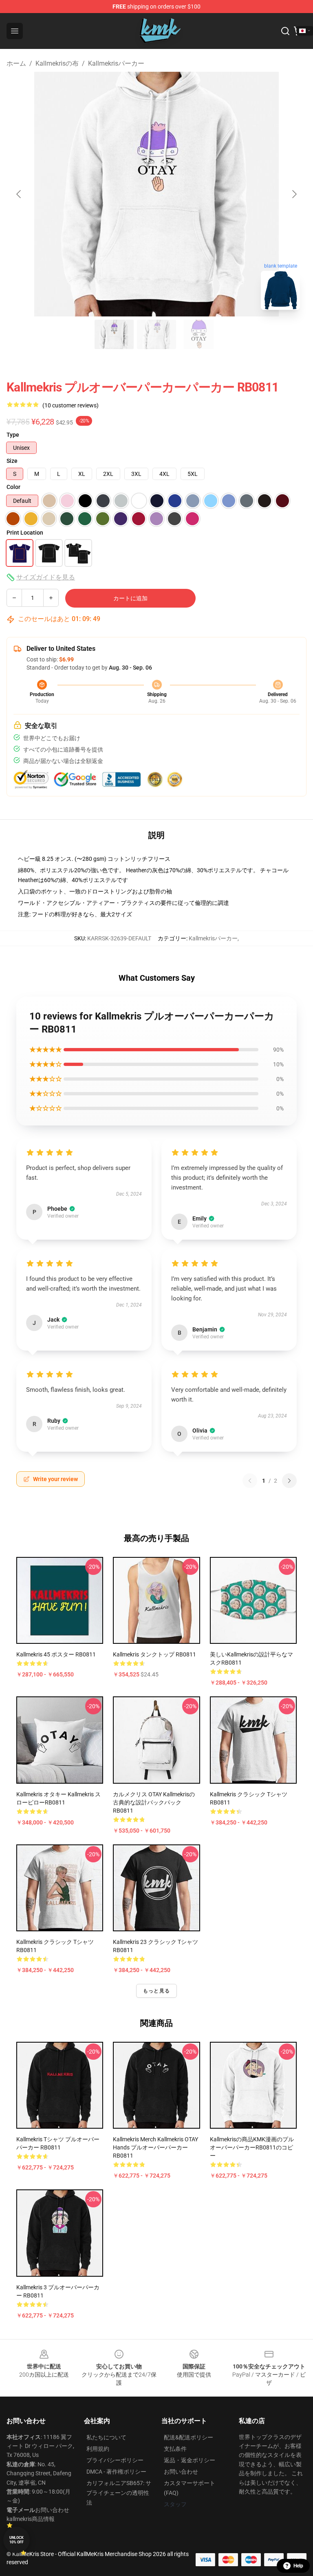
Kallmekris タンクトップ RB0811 (154, 1654)
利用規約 (98, 2449)
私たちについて (106, 2437)
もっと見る (156, 1991)
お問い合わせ (181, 2472)
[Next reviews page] (289, 1481)
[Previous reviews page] (250, 1481)
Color (13, 487)
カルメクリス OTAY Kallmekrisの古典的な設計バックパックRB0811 (154, 1802)
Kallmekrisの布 (57, 63)
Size (12, 461)
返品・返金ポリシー (190, 2460)
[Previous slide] (19, 194)
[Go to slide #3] (199, 334)
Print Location (25, 533)
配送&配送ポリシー (188, 2437)
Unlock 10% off (17, 2540)
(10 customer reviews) (71, 405)
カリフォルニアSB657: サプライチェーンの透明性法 (119, 2493)
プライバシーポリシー (115, 2460)
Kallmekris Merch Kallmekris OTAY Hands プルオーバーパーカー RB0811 (155, 2147)
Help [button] (298, 2566)
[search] (285, 31)
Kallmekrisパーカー (116, 63)
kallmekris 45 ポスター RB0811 (56, 1654)
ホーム (16, 63)
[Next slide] (294, 194)
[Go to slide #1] (114, 334)
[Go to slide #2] (156, 334)
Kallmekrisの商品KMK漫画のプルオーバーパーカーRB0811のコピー (252, 2147)
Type (13, 435)
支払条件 (175, 2449)
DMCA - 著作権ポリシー (116, 2472)
